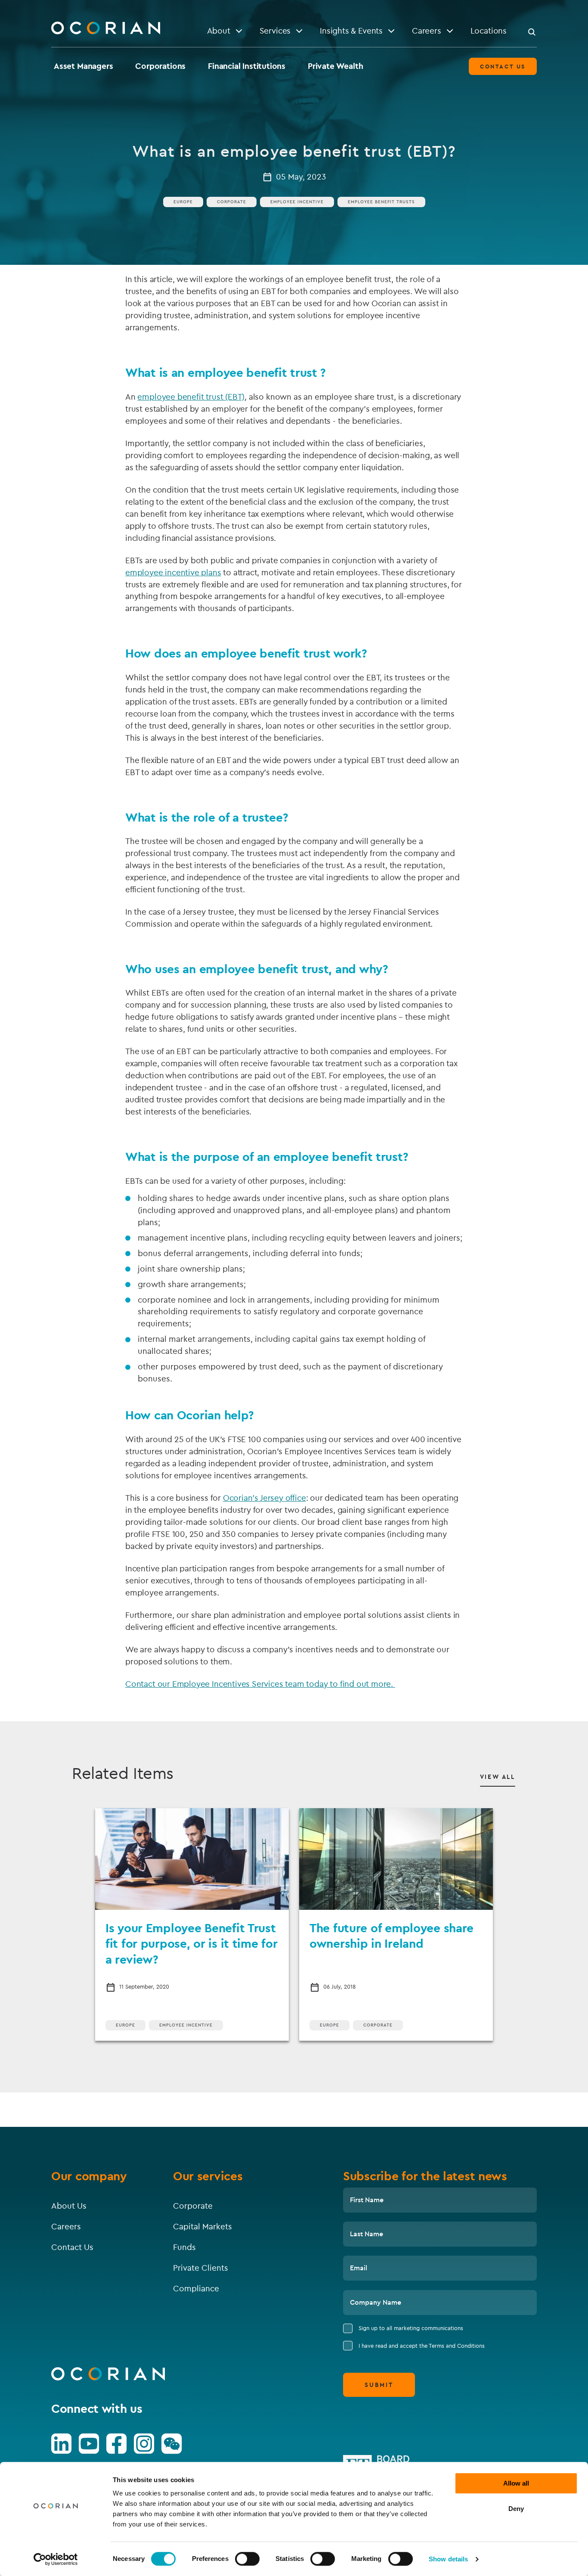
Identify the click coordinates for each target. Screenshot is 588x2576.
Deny (516, 2509)
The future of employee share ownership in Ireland (391, 1935)
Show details (448, 2559)
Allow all (516, 2483)
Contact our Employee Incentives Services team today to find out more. (260, 1684)
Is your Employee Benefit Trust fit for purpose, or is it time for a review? (191, 1943)
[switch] (247, 2559)
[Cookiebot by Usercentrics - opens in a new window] (56, 2559)
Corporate (232, 202)
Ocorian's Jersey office (265, 1498)
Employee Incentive (186, 2025)
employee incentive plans (173, 572)
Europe (183, 202)
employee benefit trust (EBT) (191, 397)
